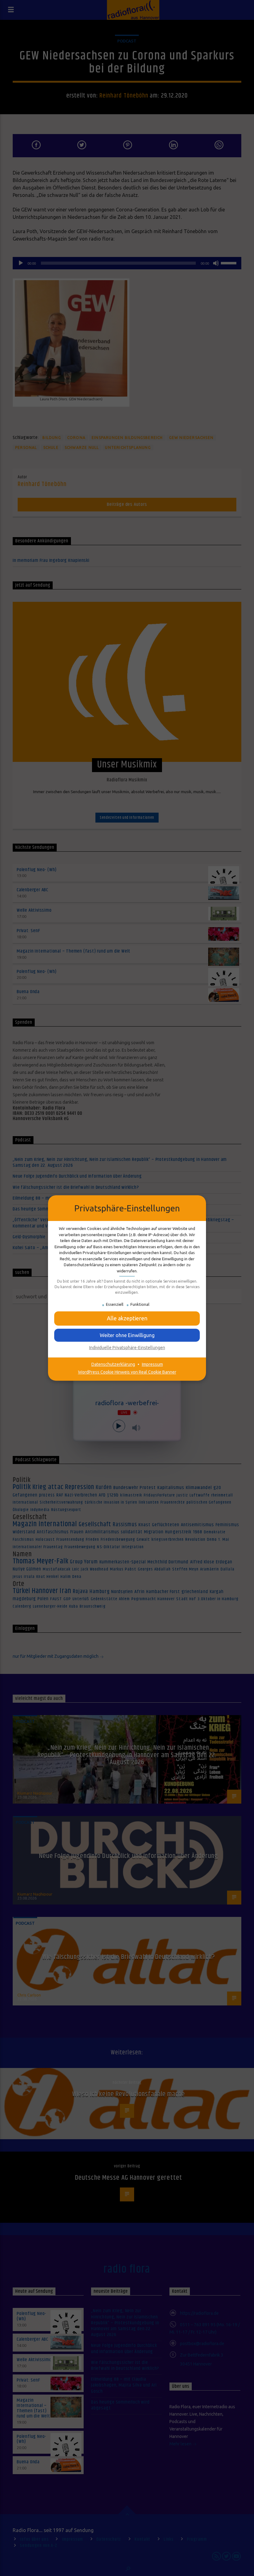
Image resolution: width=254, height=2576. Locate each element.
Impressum (152, 1364)
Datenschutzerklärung (113, 1364)
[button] (127, 1335)
